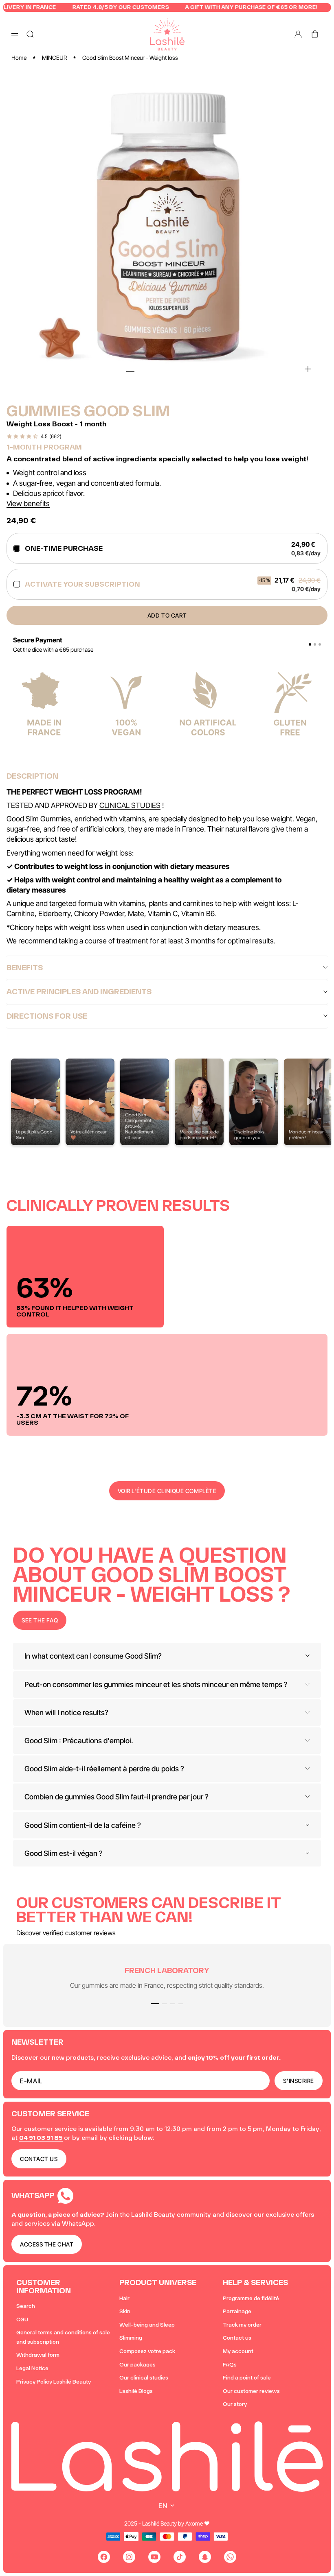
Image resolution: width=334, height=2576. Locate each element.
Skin (125, 2311)
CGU (22, 2319)
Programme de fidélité (251, 2298)
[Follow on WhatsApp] (230, 2557)
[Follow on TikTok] (180, 2557)
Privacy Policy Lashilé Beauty (54, 2382)
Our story (235, 2404)
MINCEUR (54, 58)
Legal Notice (32, 2368)
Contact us (237, 2338)
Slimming (131, 2338)
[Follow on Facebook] (104, 2557)
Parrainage (237, 2311)
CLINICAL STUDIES (130, 805)
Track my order (242, 2325)
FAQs (230, 2365)
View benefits (28, 503)
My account (238, 2351)
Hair (124, 2298)
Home (19, 58)
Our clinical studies (144, 2378)
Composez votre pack (147, 2351)
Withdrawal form (38, 2355)
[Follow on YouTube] (154, 2557)
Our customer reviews (251, 2391)
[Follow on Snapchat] (205, 2557)
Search (26, 2306)
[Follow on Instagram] (129, 2557)
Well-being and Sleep (147, 2325)
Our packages (137, 2365)
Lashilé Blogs (136, 2391)
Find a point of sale (247, 2378)
